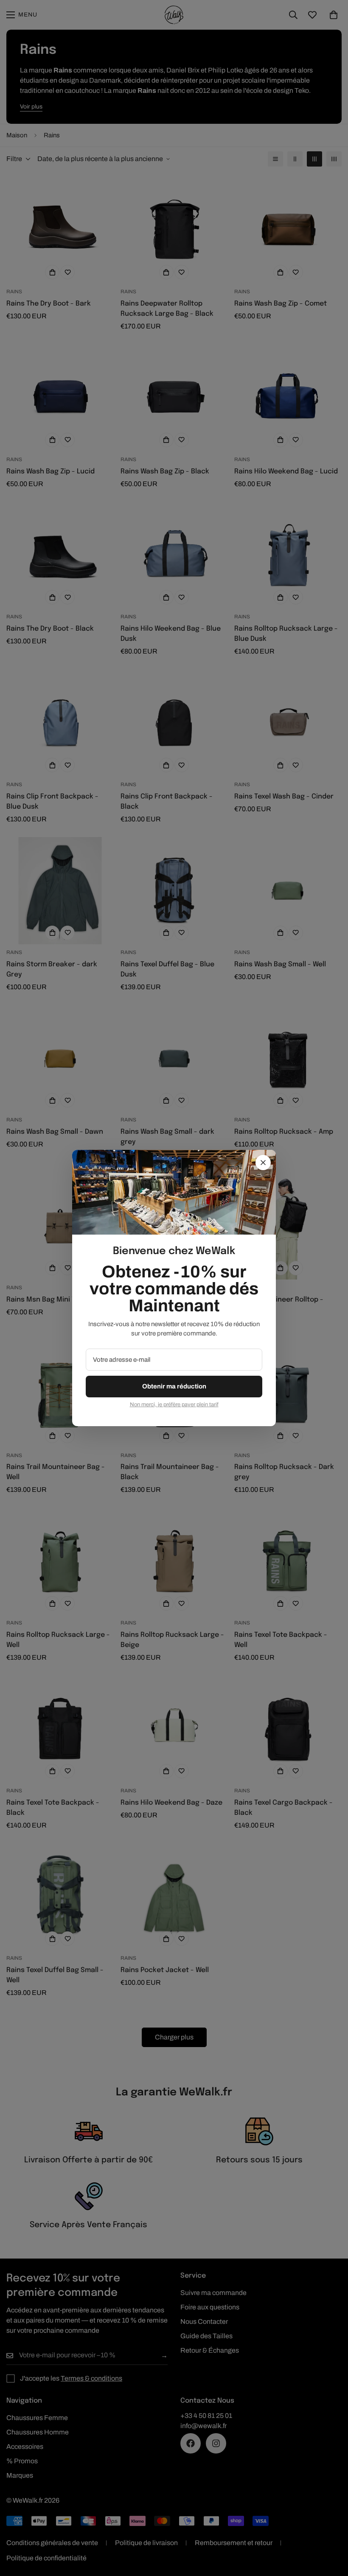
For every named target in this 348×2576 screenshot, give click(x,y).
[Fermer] (263, 1163)
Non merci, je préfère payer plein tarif (174, 1405)
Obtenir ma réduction (174, 1386)
